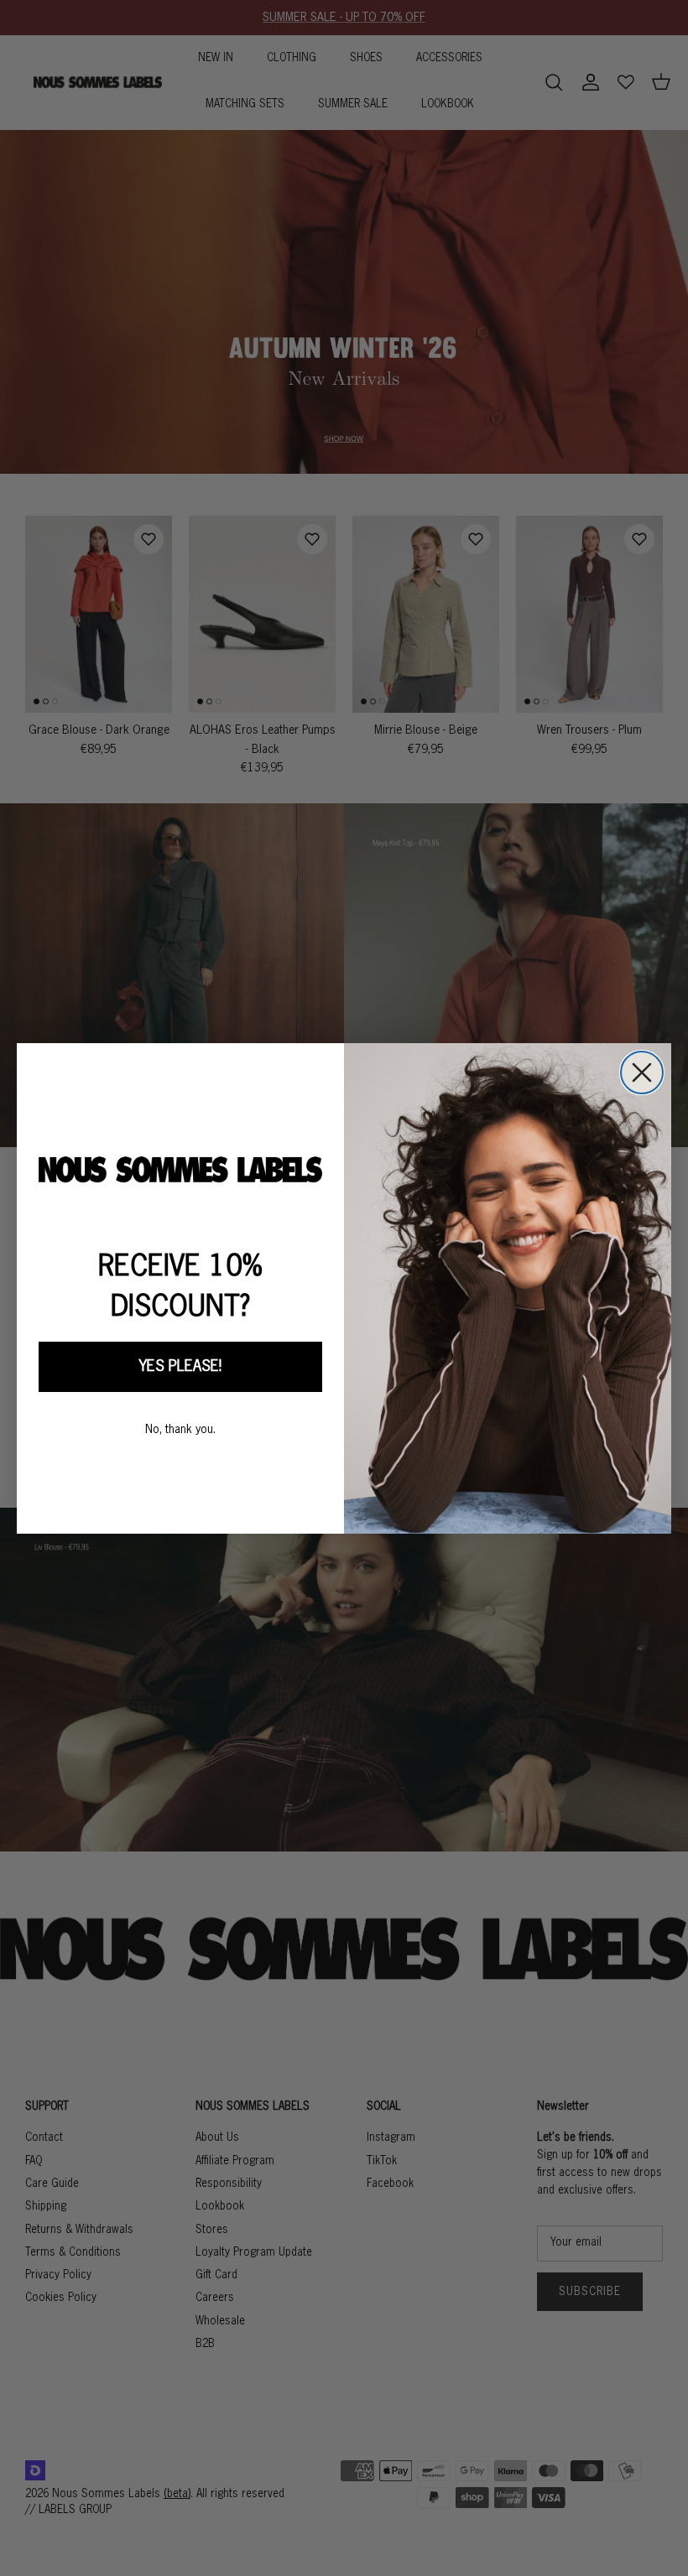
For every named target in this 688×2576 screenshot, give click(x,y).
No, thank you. (180, 1430)
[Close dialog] (642, 1072)
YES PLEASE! (180, 1367)
